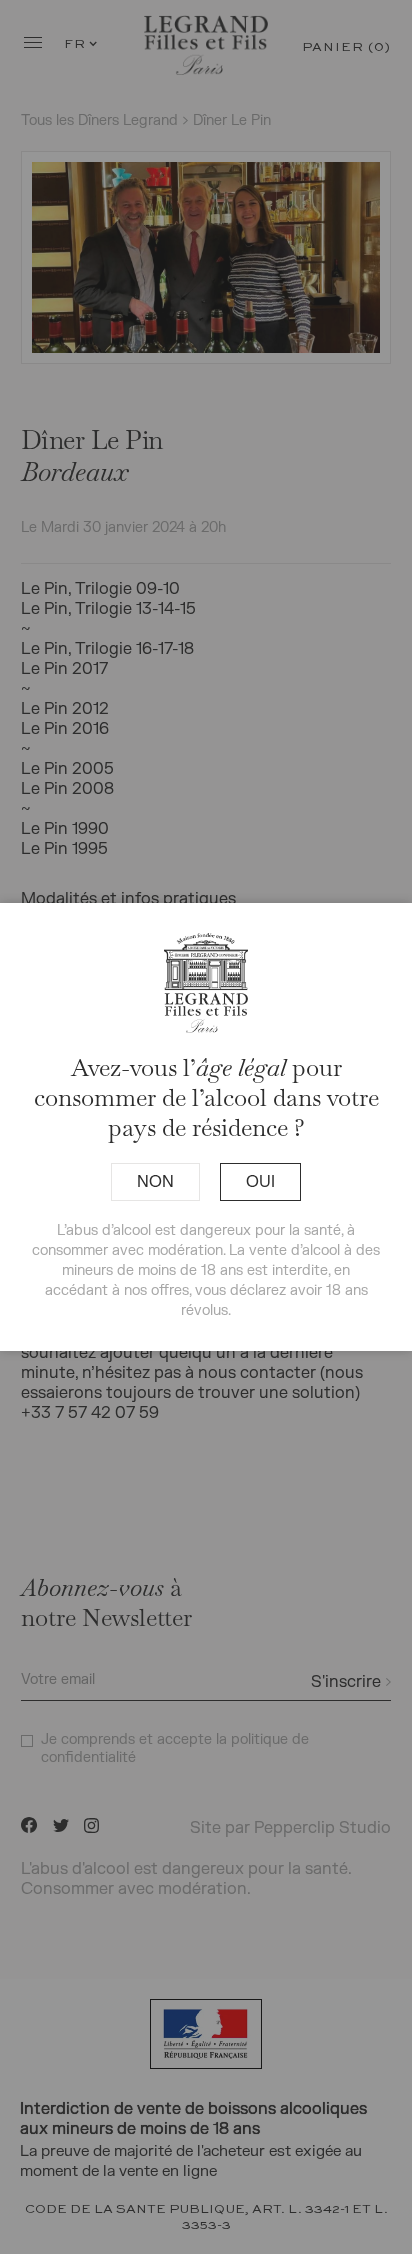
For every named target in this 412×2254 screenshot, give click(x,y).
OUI (260, 1182)
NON (155, 1182)
